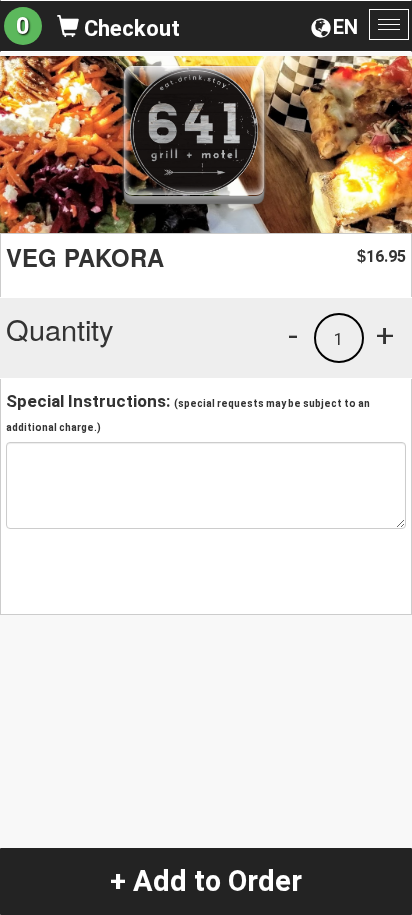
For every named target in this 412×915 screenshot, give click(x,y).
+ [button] (385, 335)
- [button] (293, 335)
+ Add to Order (206, 881)
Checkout (129, 28)
